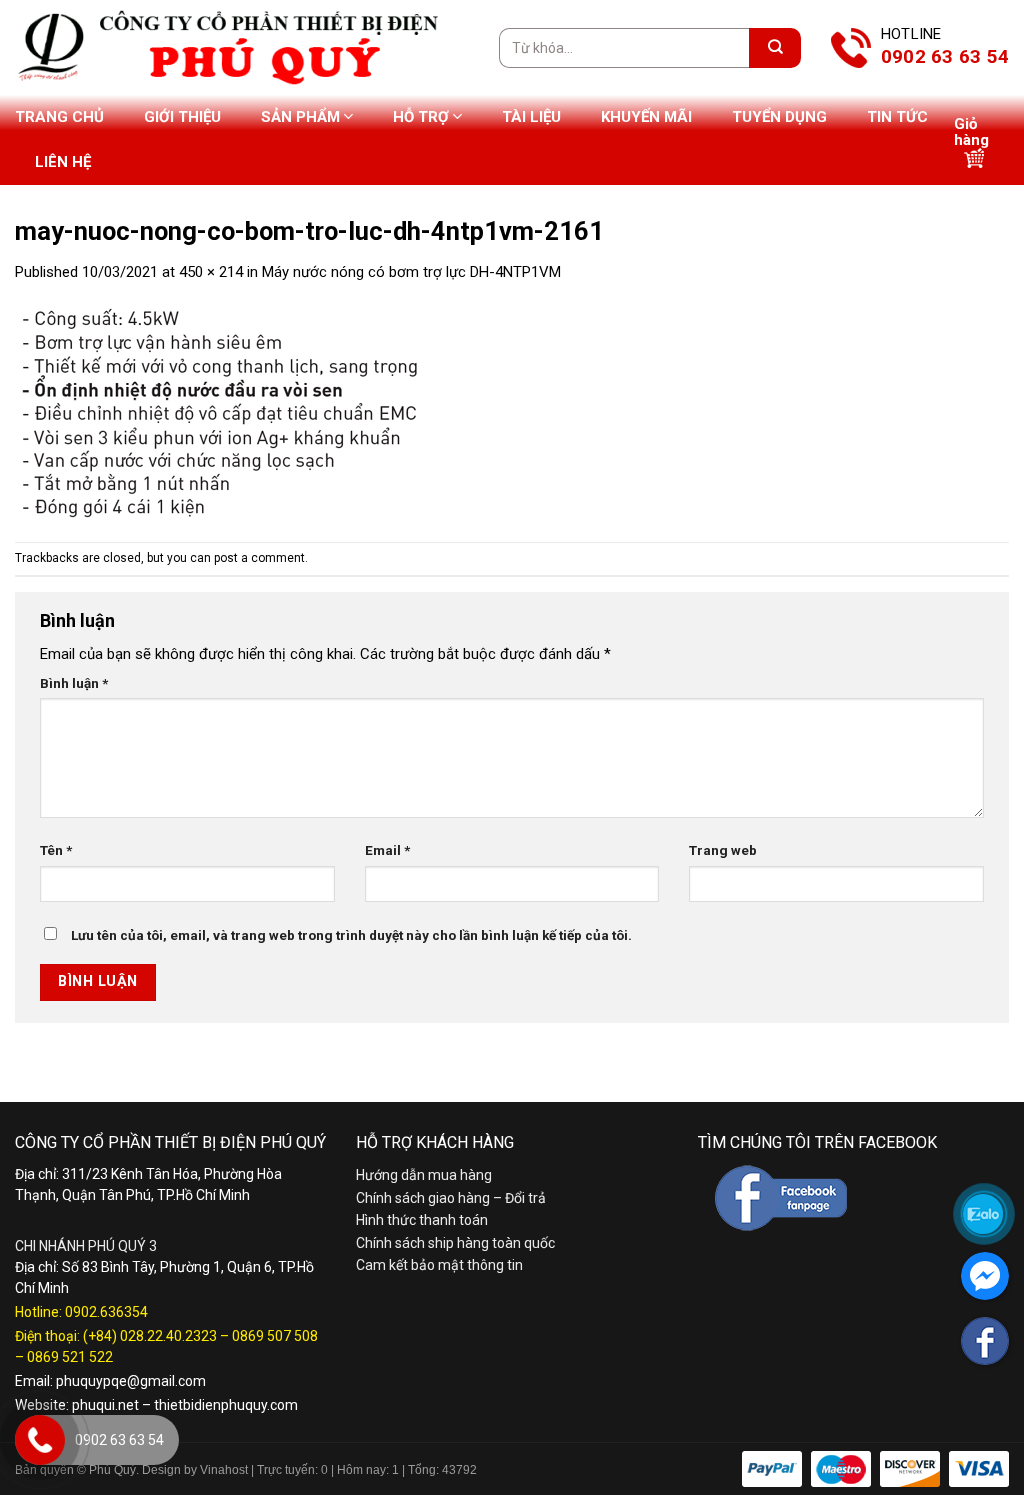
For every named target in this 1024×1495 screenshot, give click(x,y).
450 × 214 (211, 272)
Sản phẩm (300, 117)
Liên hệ (63, 162)
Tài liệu (531, 117)
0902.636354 (106, 1312)
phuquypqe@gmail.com (131, 1381)
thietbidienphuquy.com (226, 1405)
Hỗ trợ (421, 117)
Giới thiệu (182, 117)
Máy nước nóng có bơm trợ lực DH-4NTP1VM (411, 272)
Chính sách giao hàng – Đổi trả (451, 1198)
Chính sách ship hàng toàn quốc (455, 1243)
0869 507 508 (275, 1336)
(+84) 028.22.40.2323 (150, 1336)
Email (387, 850)
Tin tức (897, 117)
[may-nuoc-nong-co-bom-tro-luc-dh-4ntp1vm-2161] (240, 412)
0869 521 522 (70, 1357)
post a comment (259, 558)
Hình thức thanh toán (422, 1220)
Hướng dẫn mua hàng (424, 1175)
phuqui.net (105, 1405)
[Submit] (775, 48)
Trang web (723, 850)
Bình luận (74, 683)
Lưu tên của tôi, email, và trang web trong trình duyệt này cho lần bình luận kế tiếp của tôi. (351, 935)
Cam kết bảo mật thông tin (439, 1265)
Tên (56, 850)
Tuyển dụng (779, 117)
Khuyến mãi (646, 117)
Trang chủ (59, 117)
